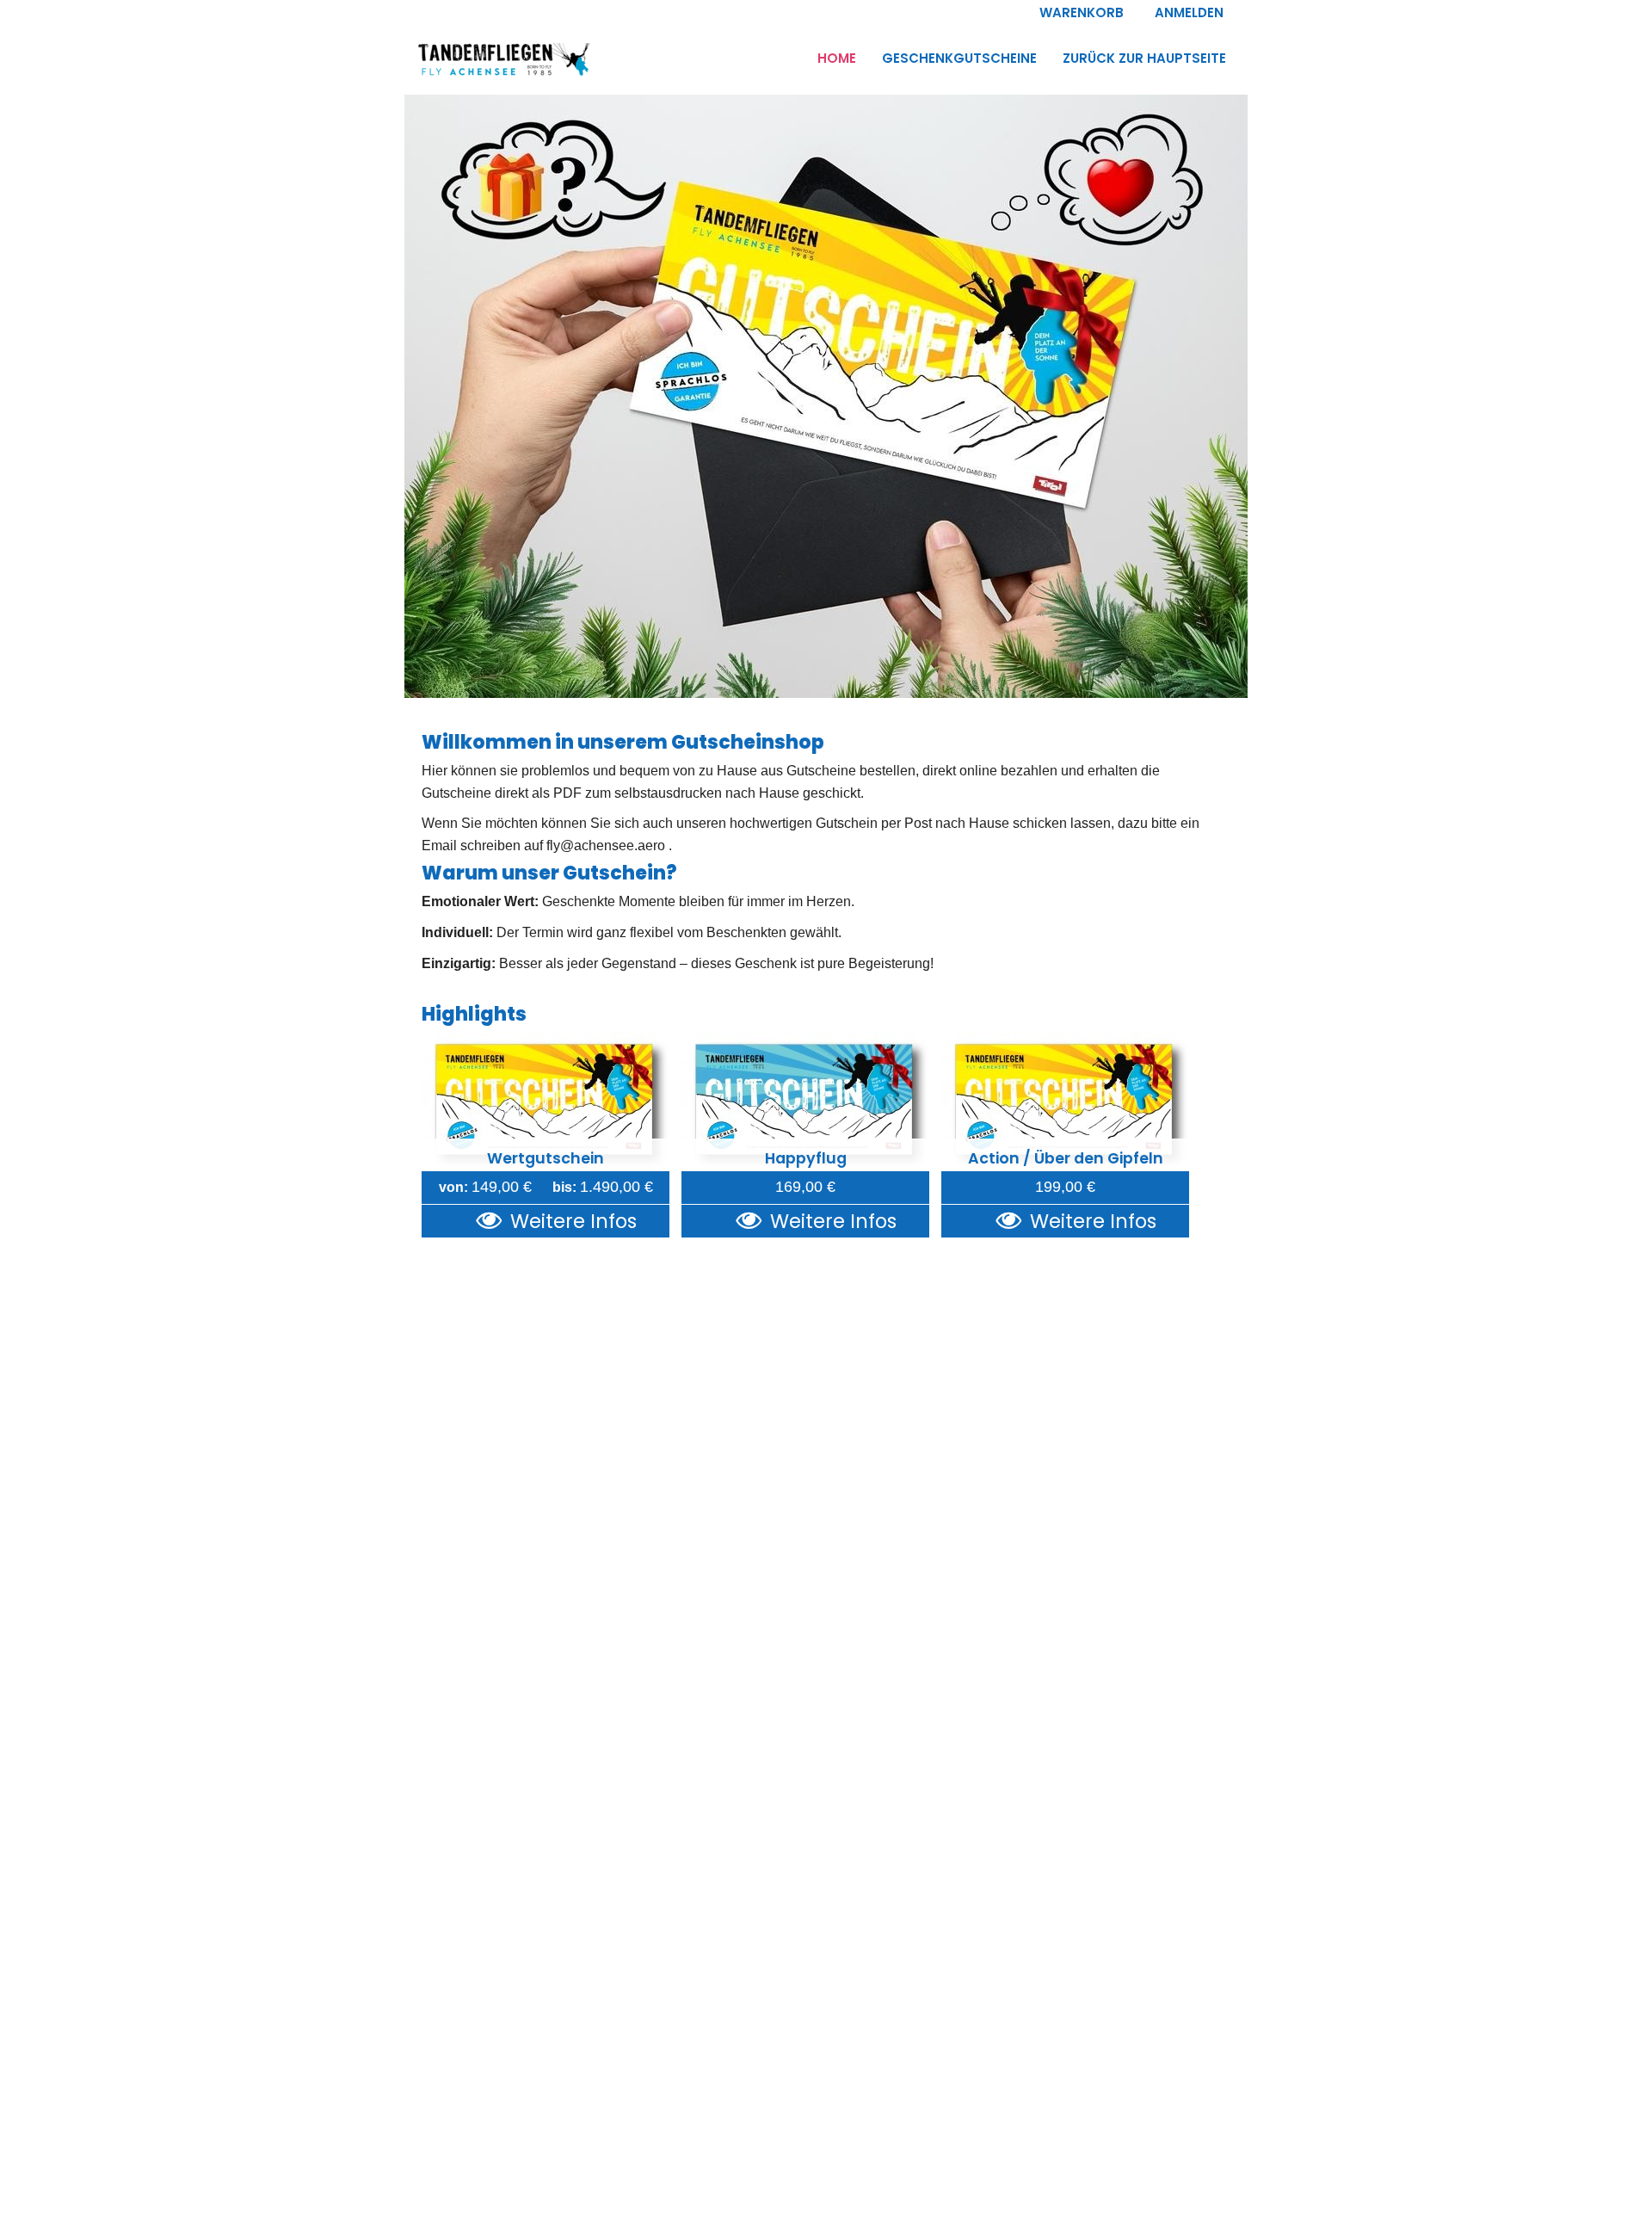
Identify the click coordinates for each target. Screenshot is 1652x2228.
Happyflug (806, 1158)
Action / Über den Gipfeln (1066, 1158)
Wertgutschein (546, 1158)
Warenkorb (1082, 12)
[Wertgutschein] (546, 1102)
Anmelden (1189, 12)
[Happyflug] (805, 1102)
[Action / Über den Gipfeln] (1065, 1102)
